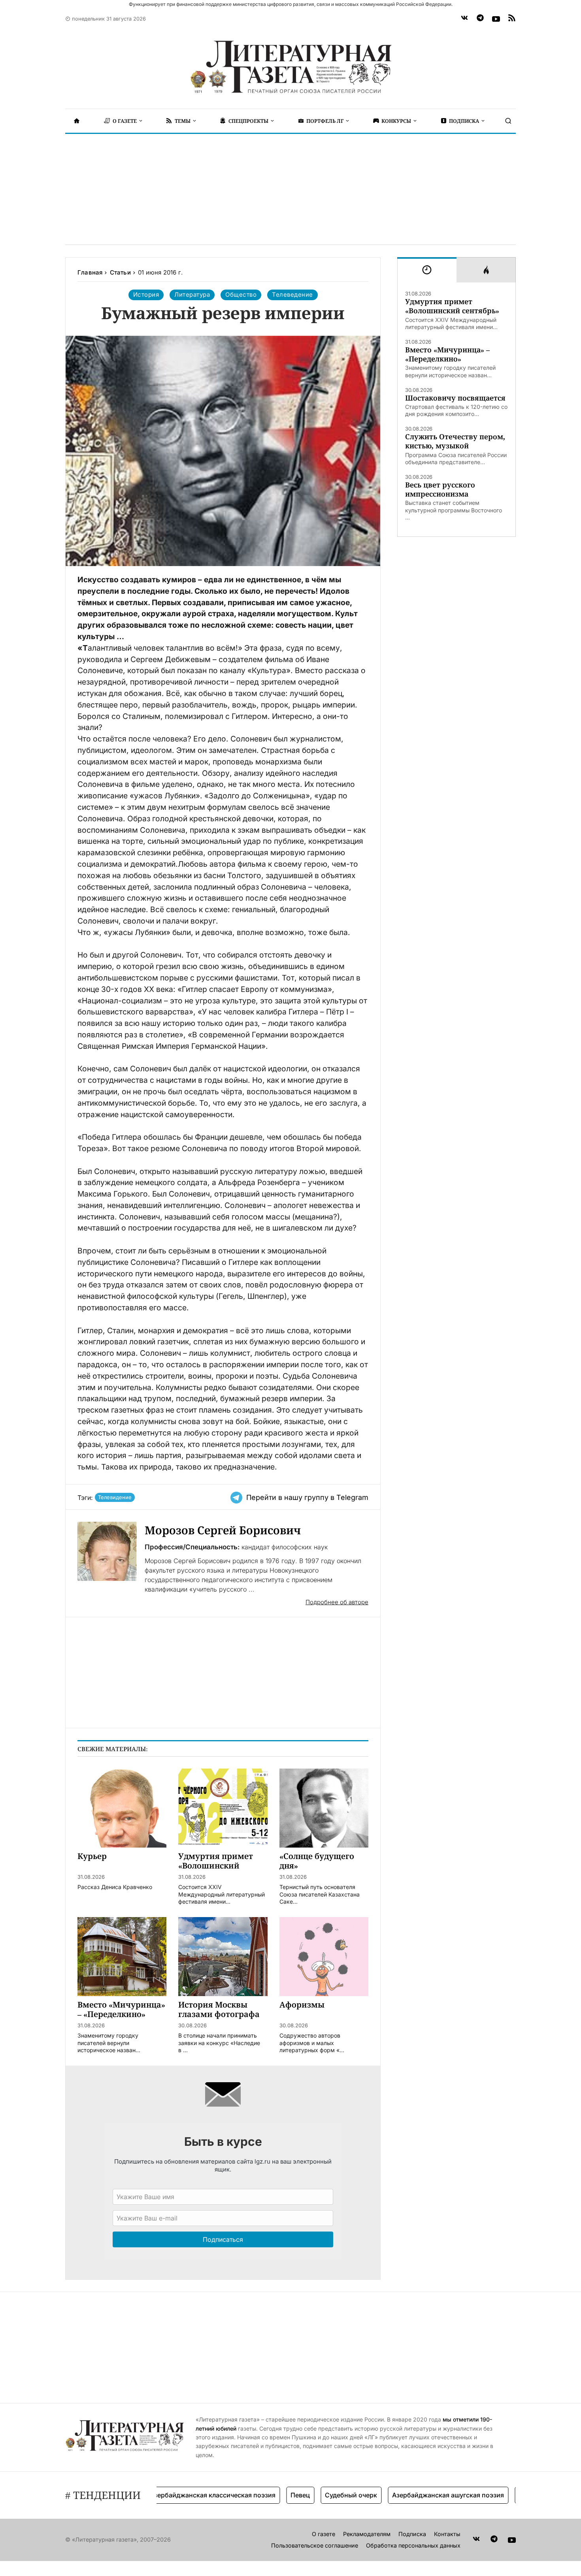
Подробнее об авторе (337, 1602)
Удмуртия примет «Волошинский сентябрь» (452, 306)
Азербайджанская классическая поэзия (176, 2495)
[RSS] (512, 19)
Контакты (447, 2534)
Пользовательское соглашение (315, 2545)
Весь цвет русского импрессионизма (440, 489)
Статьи (120, 272)
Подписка (412, 2534)
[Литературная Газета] (290, 67)
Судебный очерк (315, 2495)
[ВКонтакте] (464, 19)
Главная (90, 272)
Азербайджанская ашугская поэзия (412, 2495)
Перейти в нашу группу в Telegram (307, 1497)
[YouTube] (496, 19)
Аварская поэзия (509, 2495)
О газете (324, 2534)
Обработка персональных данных (413, 2545)
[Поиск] (508, 121)
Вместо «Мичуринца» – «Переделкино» (447, 354)
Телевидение (115, 1497)
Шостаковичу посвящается (455, 398)
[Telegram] (480, 19)
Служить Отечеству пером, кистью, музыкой (455, 441)
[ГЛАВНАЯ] (77, 121)
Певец (264, 2495)
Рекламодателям (367, 2534)
